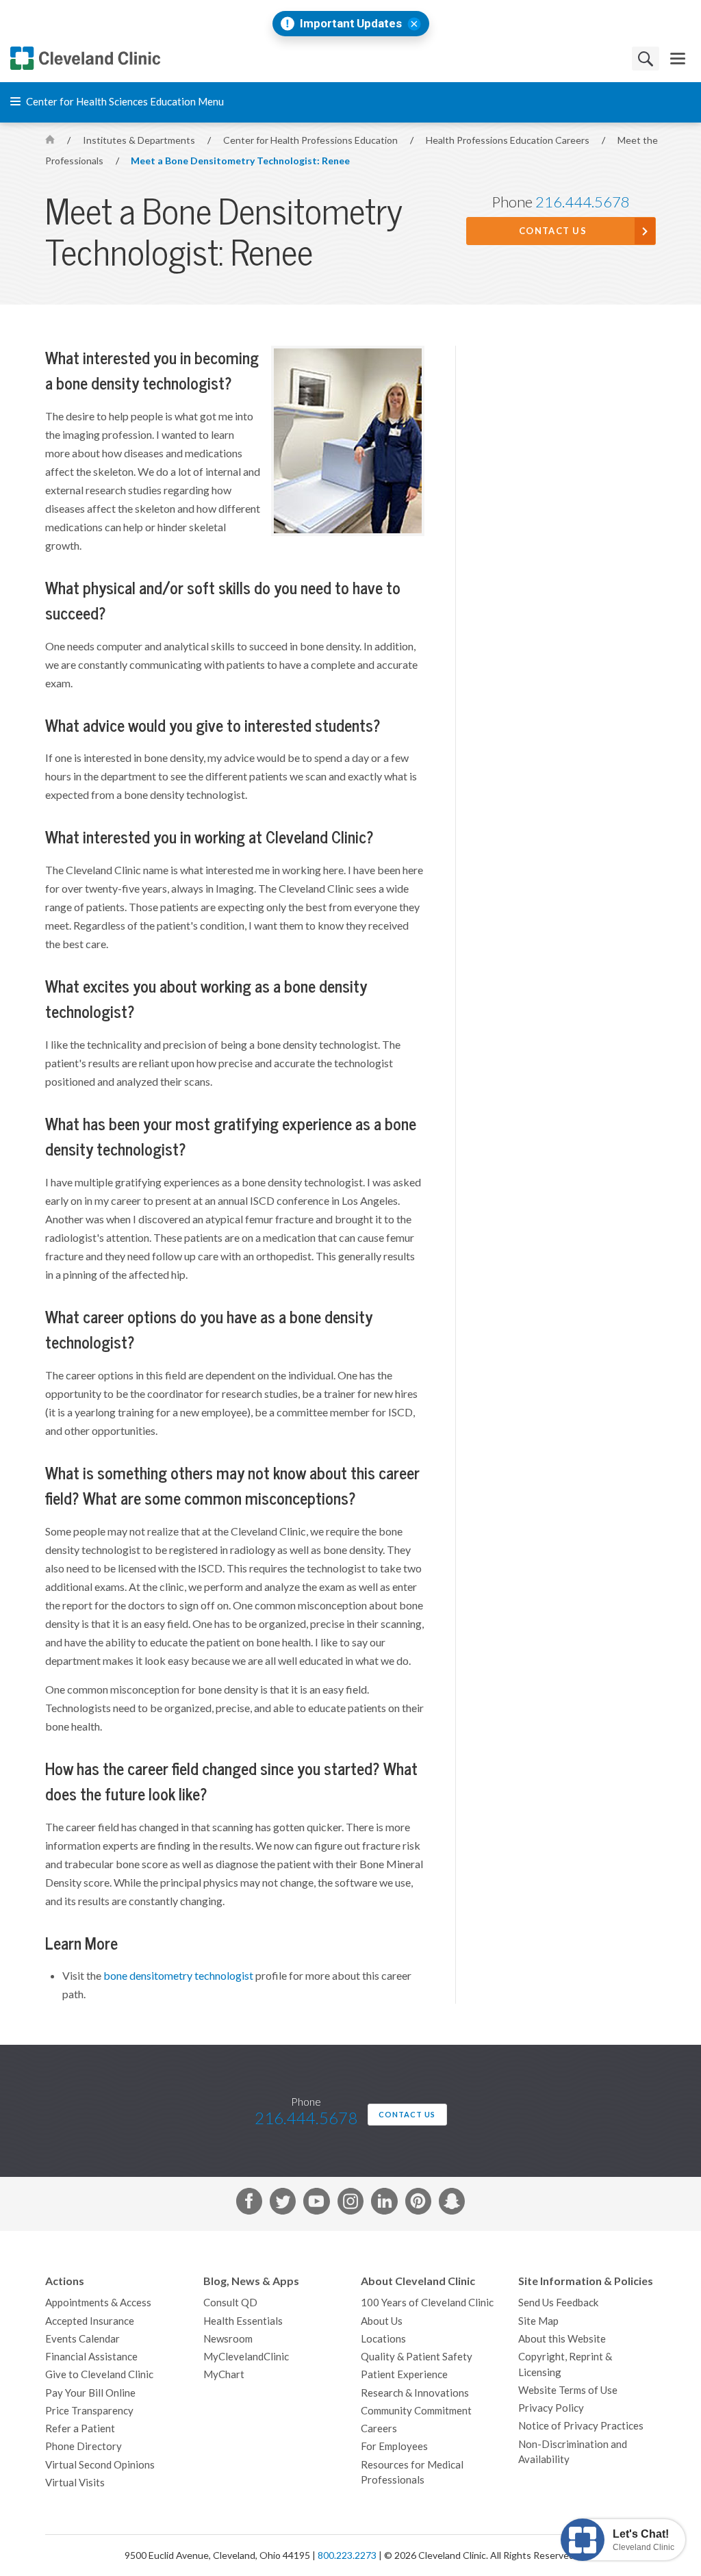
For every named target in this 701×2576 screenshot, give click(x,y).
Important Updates (351, 24)
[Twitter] (283, 2204)
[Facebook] (249, 2204)
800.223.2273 (347, 2555)
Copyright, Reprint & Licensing (565, 2364)
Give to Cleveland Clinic (99, 2374)
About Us (382, 2321)
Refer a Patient (80, 2428)
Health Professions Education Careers (509, 140)
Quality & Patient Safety (417, 2357)
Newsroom (228, 2339)
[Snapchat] (452, 2204)
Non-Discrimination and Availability (573, 2452)
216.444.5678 (583, 202)
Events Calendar (82, 2339)
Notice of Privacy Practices (581, 2426)
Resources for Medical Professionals (412, 2473)
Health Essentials (243, 2321)
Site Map (538, 2321)
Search (646, 59)
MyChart (224, 2374)
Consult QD (230, 2303)
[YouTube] (316, 2204)
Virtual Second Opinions (100, 2465)
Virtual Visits (75, 2483)
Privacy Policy (551, 2408)
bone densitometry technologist (178, 1976)
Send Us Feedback (558, 2303)
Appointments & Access (98, 2303)
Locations (383, 2339)
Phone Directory (84, 2446)
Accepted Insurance (90, 2321)
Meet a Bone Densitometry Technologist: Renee (240, 161)
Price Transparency (89, 2411)
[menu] (678, 59)
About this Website (562, 2339)
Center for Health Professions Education (311, 140)
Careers (379, 2428)
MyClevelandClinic (246, 2357)
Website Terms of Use (568, 2390)
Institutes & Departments (140, 140)
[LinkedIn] (384, 2204)
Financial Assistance (91, 2357)
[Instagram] (350, 2204)
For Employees (394, 2446)
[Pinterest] (418, 2204)
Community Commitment (416, 2411)
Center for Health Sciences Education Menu (124, 102)
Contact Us (553, 231)
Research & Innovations (415, 2393)
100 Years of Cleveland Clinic (427, 2303)
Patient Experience (404, 2374)
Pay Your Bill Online (90, 2393)
